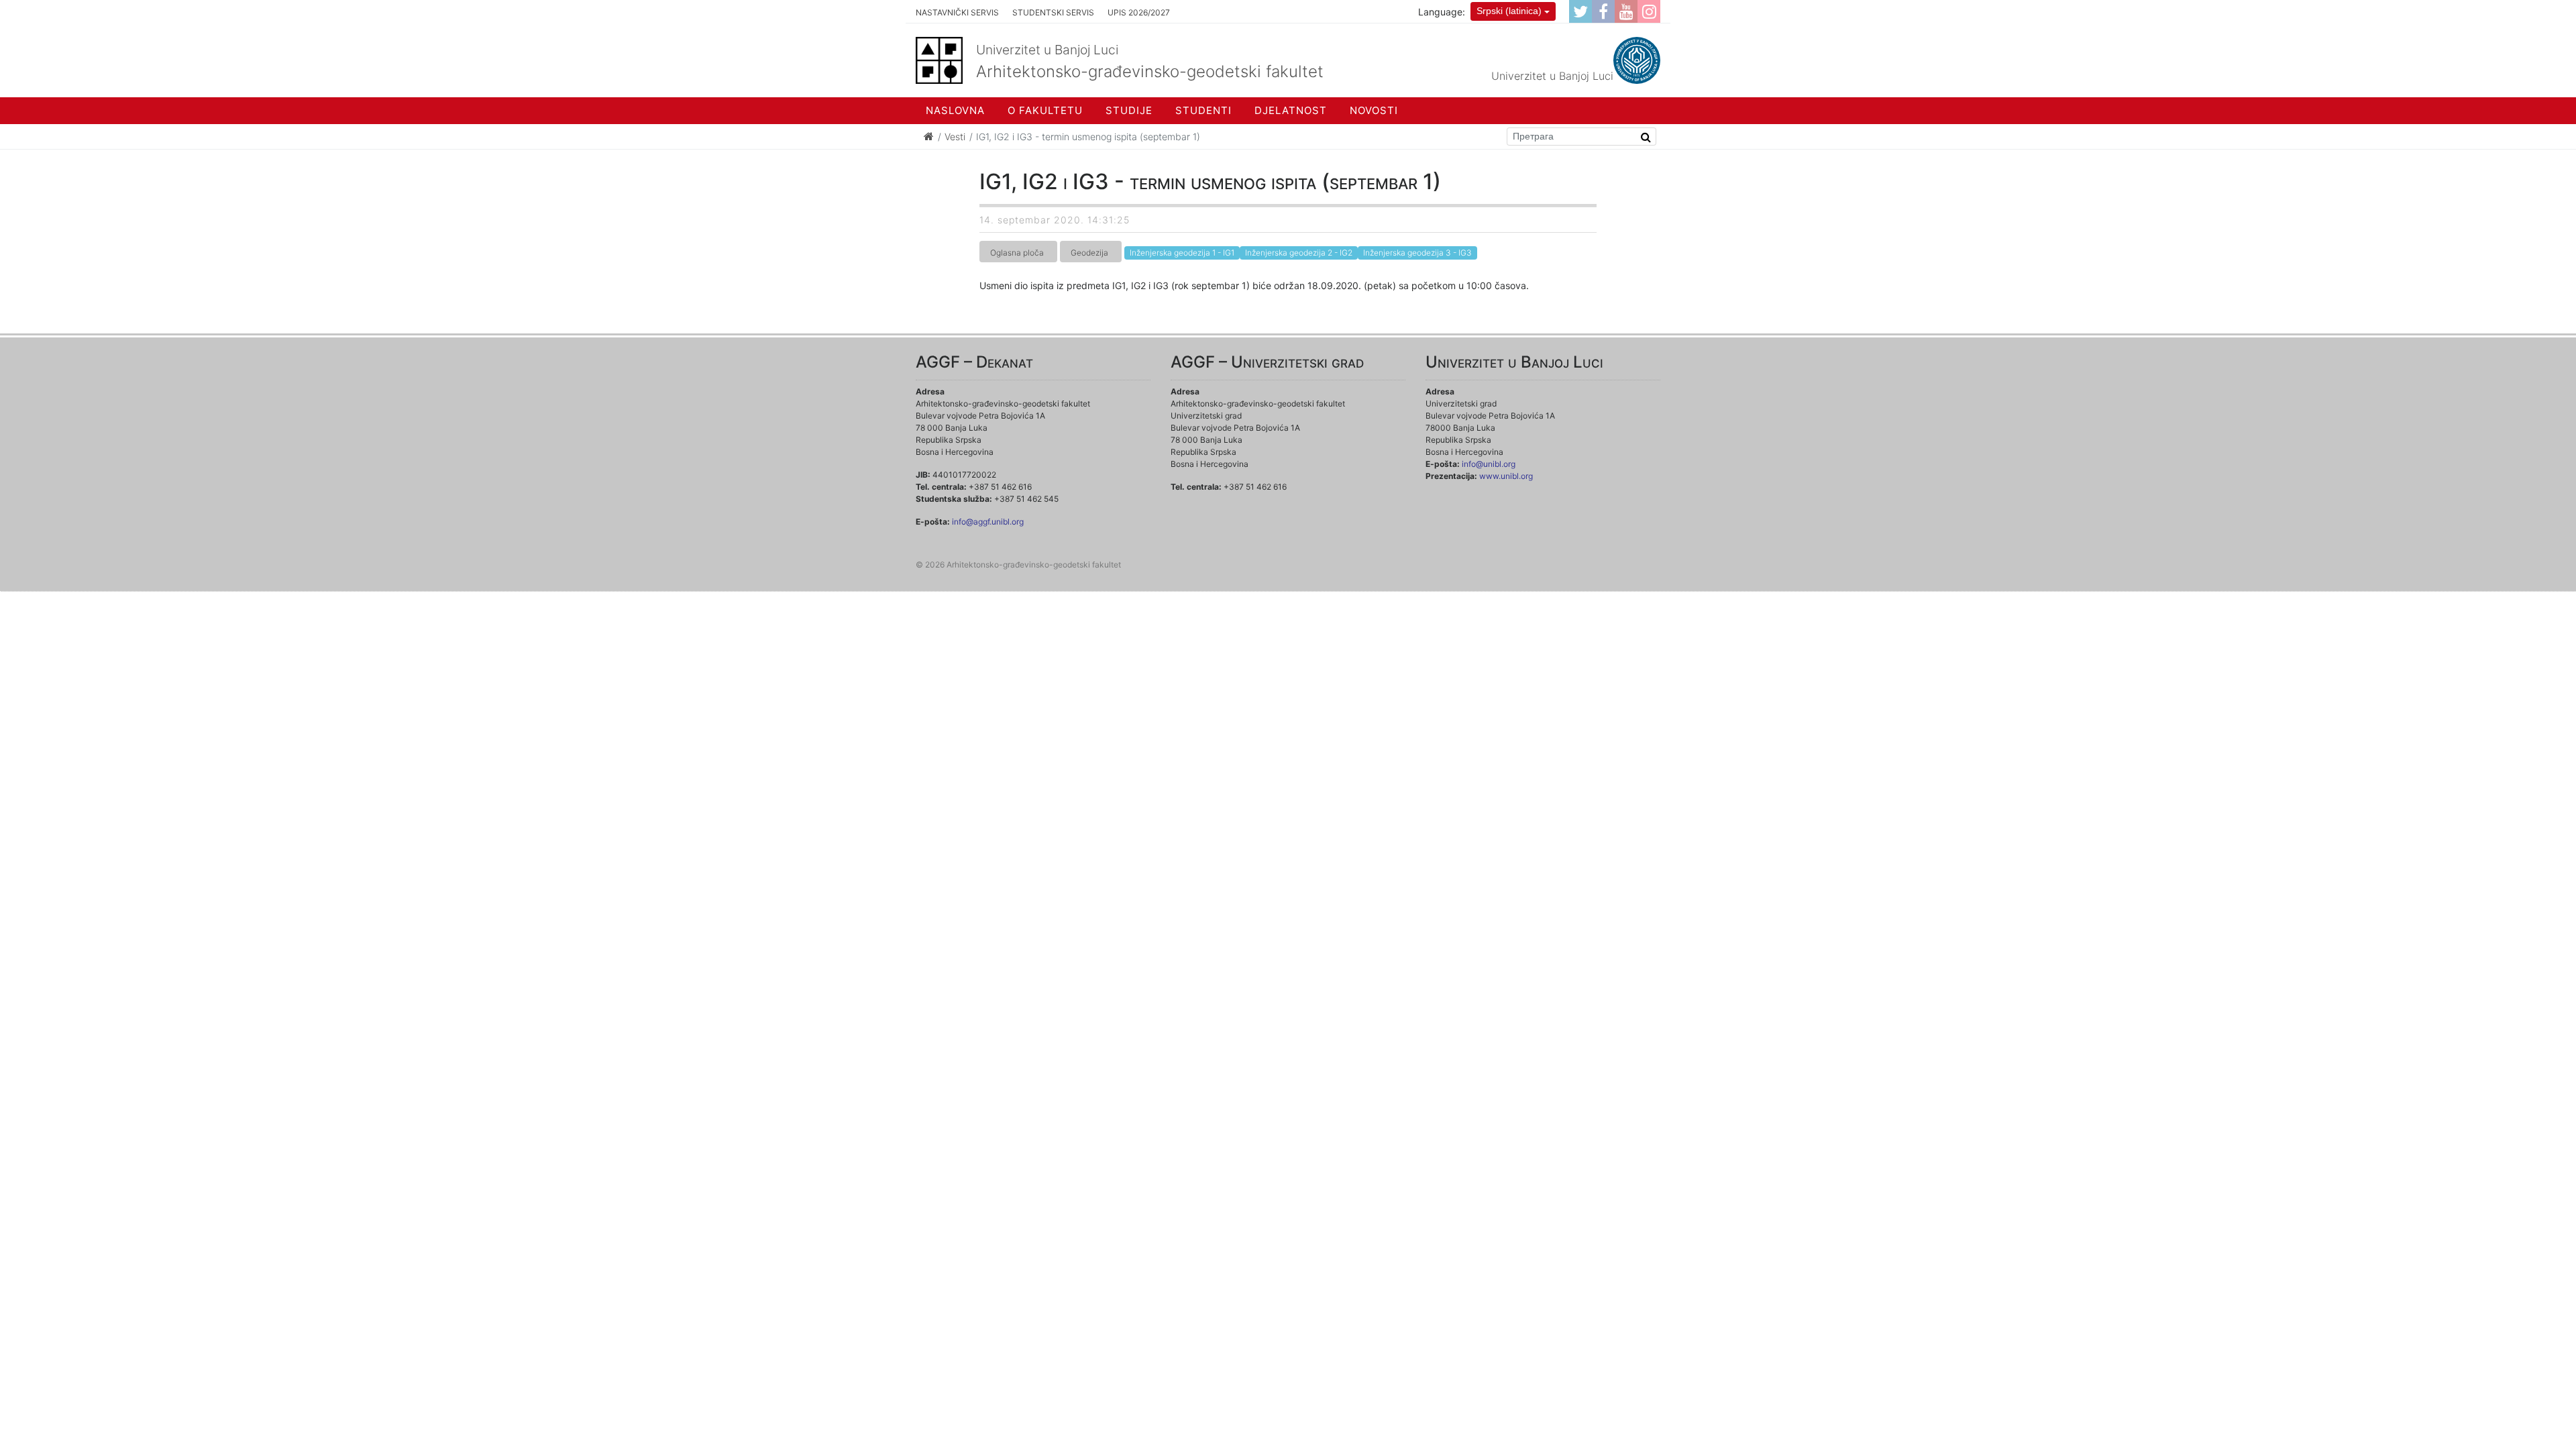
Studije (1129, 110)
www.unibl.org (1506, 476)
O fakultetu (1045, 110)
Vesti (955, 137)
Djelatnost (1291, 110)
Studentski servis (1053, 12)
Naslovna (955, 110)
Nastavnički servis (957, 12)
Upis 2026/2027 (1139, 12)
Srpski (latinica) (1509, 11)
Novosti (1374, 110)
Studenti (1203, 110)
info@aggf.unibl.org (988, 522)
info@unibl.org (1489, 464)
